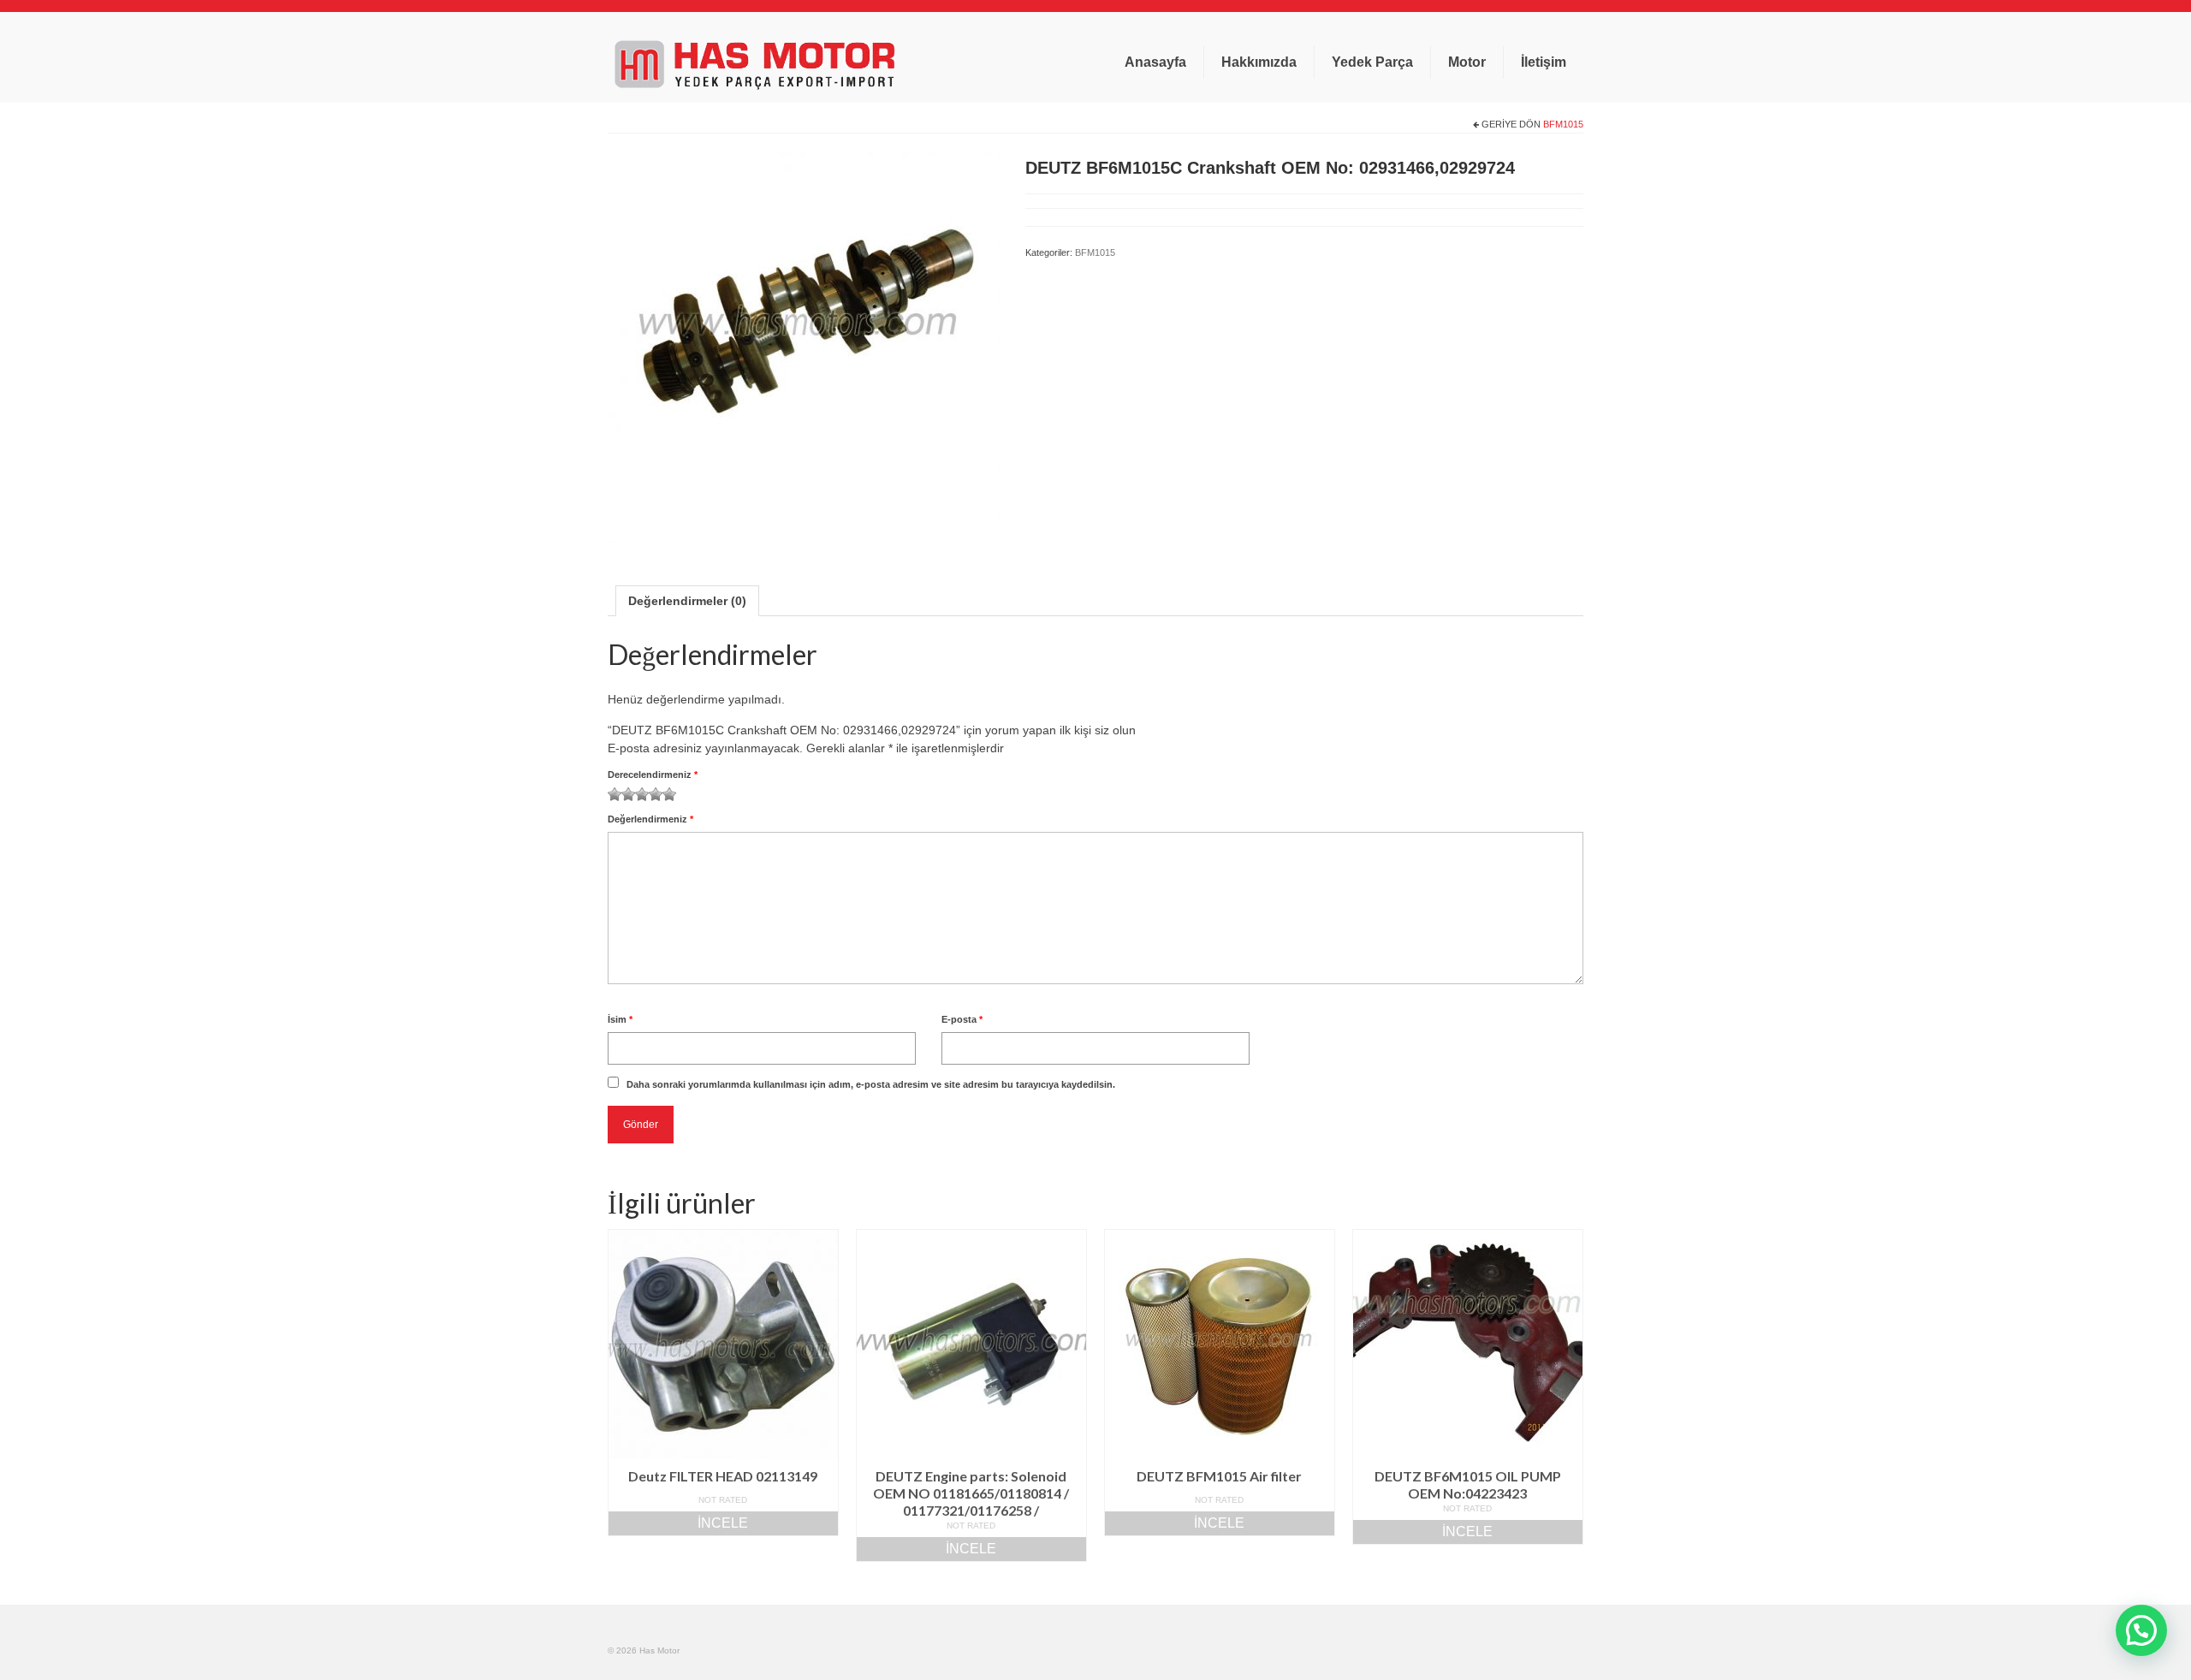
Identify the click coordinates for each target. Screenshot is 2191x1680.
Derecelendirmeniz (653, 775)
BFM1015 (1563, 124)
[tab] (687, 601)
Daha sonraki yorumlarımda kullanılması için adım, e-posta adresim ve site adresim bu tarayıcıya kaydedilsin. (871, 1084)
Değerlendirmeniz (650, 819)
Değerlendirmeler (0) (687, 601)
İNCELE (723, 1523)
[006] (804, 345)
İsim (620, 1019)
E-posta (962, 1019)
